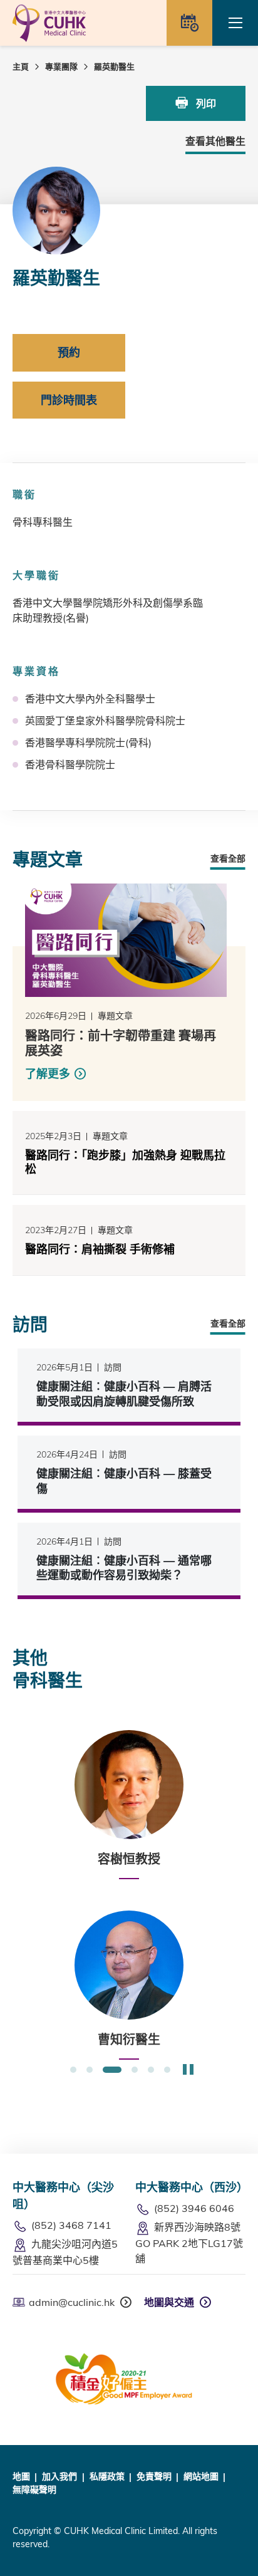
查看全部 (228, 858)
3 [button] (112, 2070)
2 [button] (90, 2070)
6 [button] (167, 2070)
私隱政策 (107, 2476)
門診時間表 (69, 400)
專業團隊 (61, 66)
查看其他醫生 (215, 141)
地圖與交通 (169, 2302)
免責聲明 (154, 2476)
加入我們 (59, 2476)
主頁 (21, 66)
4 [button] (135, 2070)
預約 (69, 352)
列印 (205, 103)
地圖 (21, 2476)
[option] (129, 1805)
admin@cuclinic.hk (72, 2302)
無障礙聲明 (34, 2490)
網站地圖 (201, 2476)
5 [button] (151, 2070)
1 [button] (73, 2070)
